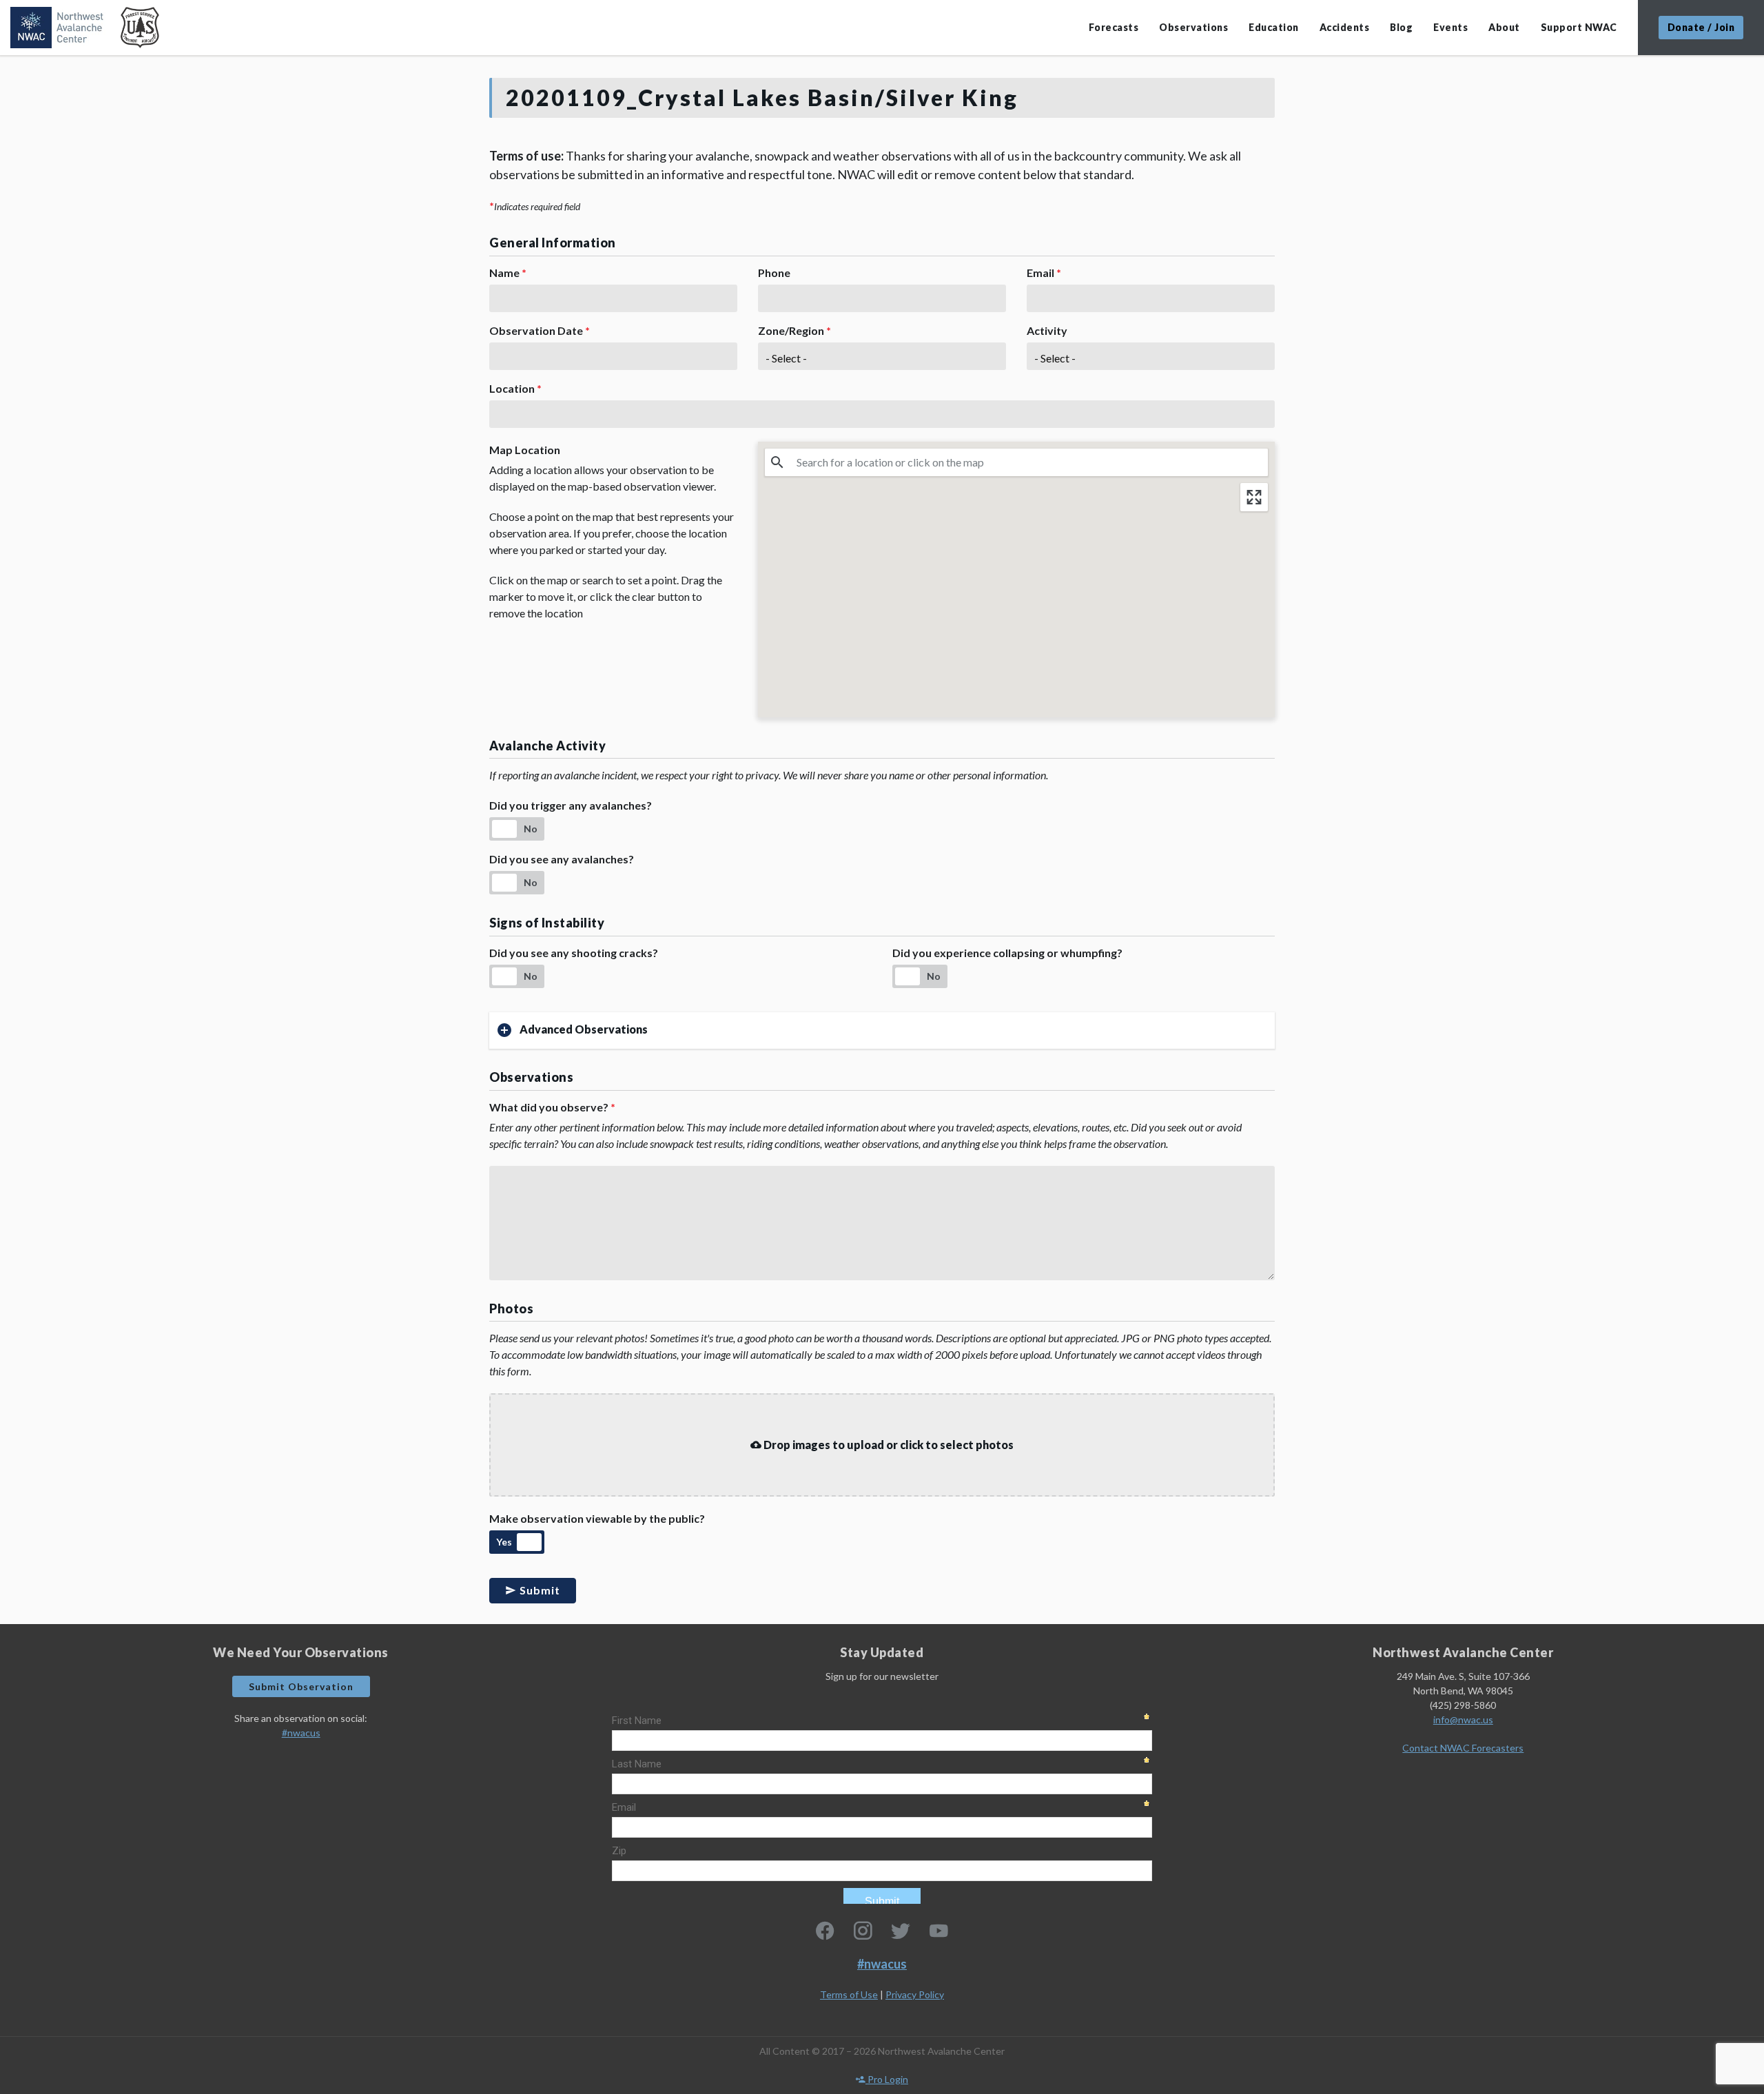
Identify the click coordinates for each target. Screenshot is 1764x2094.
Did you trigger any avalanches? (571, 805)
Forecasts (1114, 27)
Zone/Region (794, 330)
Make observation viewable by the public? (597, 1518)
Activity (1047, 330)
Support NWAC (1579, 27)
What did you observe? (552, 1107)
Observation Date (540, 330)
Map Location (525, 450)
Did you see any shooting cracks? (574, 953)
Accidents (1345, 27)
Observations (1193, 27)
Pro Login (887, 2079)
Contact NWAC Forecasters (1463, 1748)
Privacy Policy (915, 1994)
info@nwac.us (1463, 1720)
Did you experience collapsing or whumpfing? (1007, 953)
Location (515, 388)
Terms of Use (849, 1994)
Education (1274, 27)
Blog (1401, 27)
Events (1450, 27)
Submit (539, 1590)
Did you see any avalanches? (562, 859)
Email (1044, 273)
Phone (774, 273)
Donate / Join (1701, 27)
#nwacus (301, 1733)
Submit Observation (301, 1686)
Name (508, 273)
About (1504, 27)
